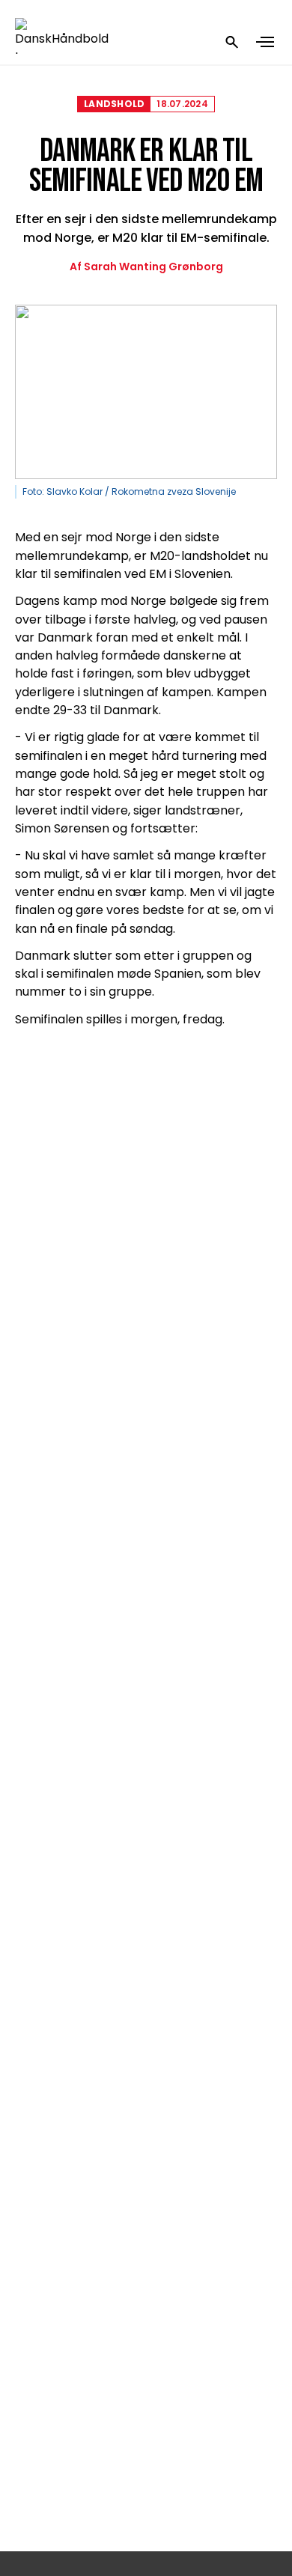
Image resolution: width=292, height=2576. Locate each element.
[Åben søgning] (232, 42)
